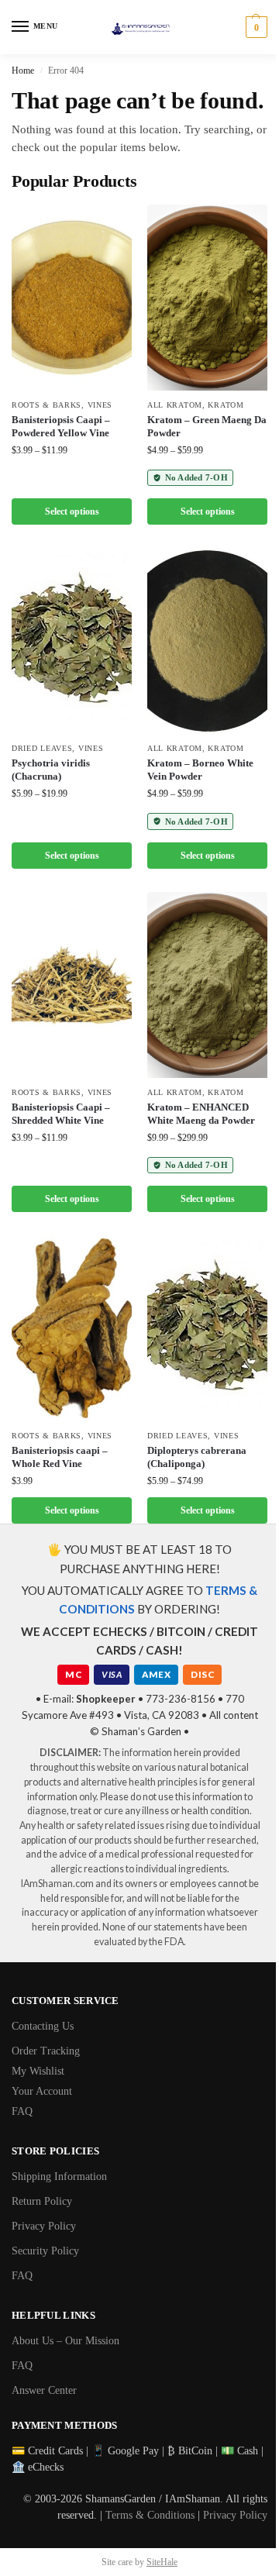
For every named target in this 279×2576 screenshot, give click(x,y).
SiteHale (162, 2562)
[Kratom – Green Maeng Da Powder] (207, 298)
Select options (72, 511)
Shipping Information (59, 2177)
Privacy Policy (44, 2226)
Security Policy (45, 2251)
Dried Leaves (42, 748)
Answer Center (44, 2390)
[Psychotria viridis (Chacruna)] (72, 641)
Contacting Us (43, 2026)
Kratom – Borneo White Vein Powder (200, 770)
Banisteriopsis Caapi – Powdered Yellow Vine (61, 426)
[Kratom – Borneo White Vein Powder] (207, 641)
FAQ (22, 2111)
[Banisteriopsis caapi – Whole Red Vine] (72, 1328)
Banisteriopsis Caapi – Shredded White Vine (61, 1114)
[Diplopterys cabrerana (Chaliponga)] (207, 1328)
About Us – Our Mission (65, 2341)
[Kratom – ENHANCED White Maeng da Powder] (207, 985)
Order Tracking (46, 2051)
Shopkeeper (106, 1699)
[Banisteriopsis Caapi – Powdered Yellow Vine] (72, 298)
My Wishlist (38, 2071)
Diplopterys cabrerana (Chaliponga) (197, 1457)
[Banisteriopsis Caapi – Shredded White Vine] (72, 985)
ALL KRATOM (175, 405)
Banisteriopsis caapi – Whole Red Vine (60, 1457)
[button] (255, 27)
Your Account (42, 2091)
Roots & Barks (46, 405)
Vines (100, 405)
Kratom (226, 405)
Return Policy (42, 2201)
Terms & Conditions (150, 2515)
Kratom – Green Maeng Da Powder (207, 426)
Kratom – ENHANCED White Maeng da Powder (201, 1114)
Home (23, 71)
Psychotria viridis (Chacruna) (51, 770)
